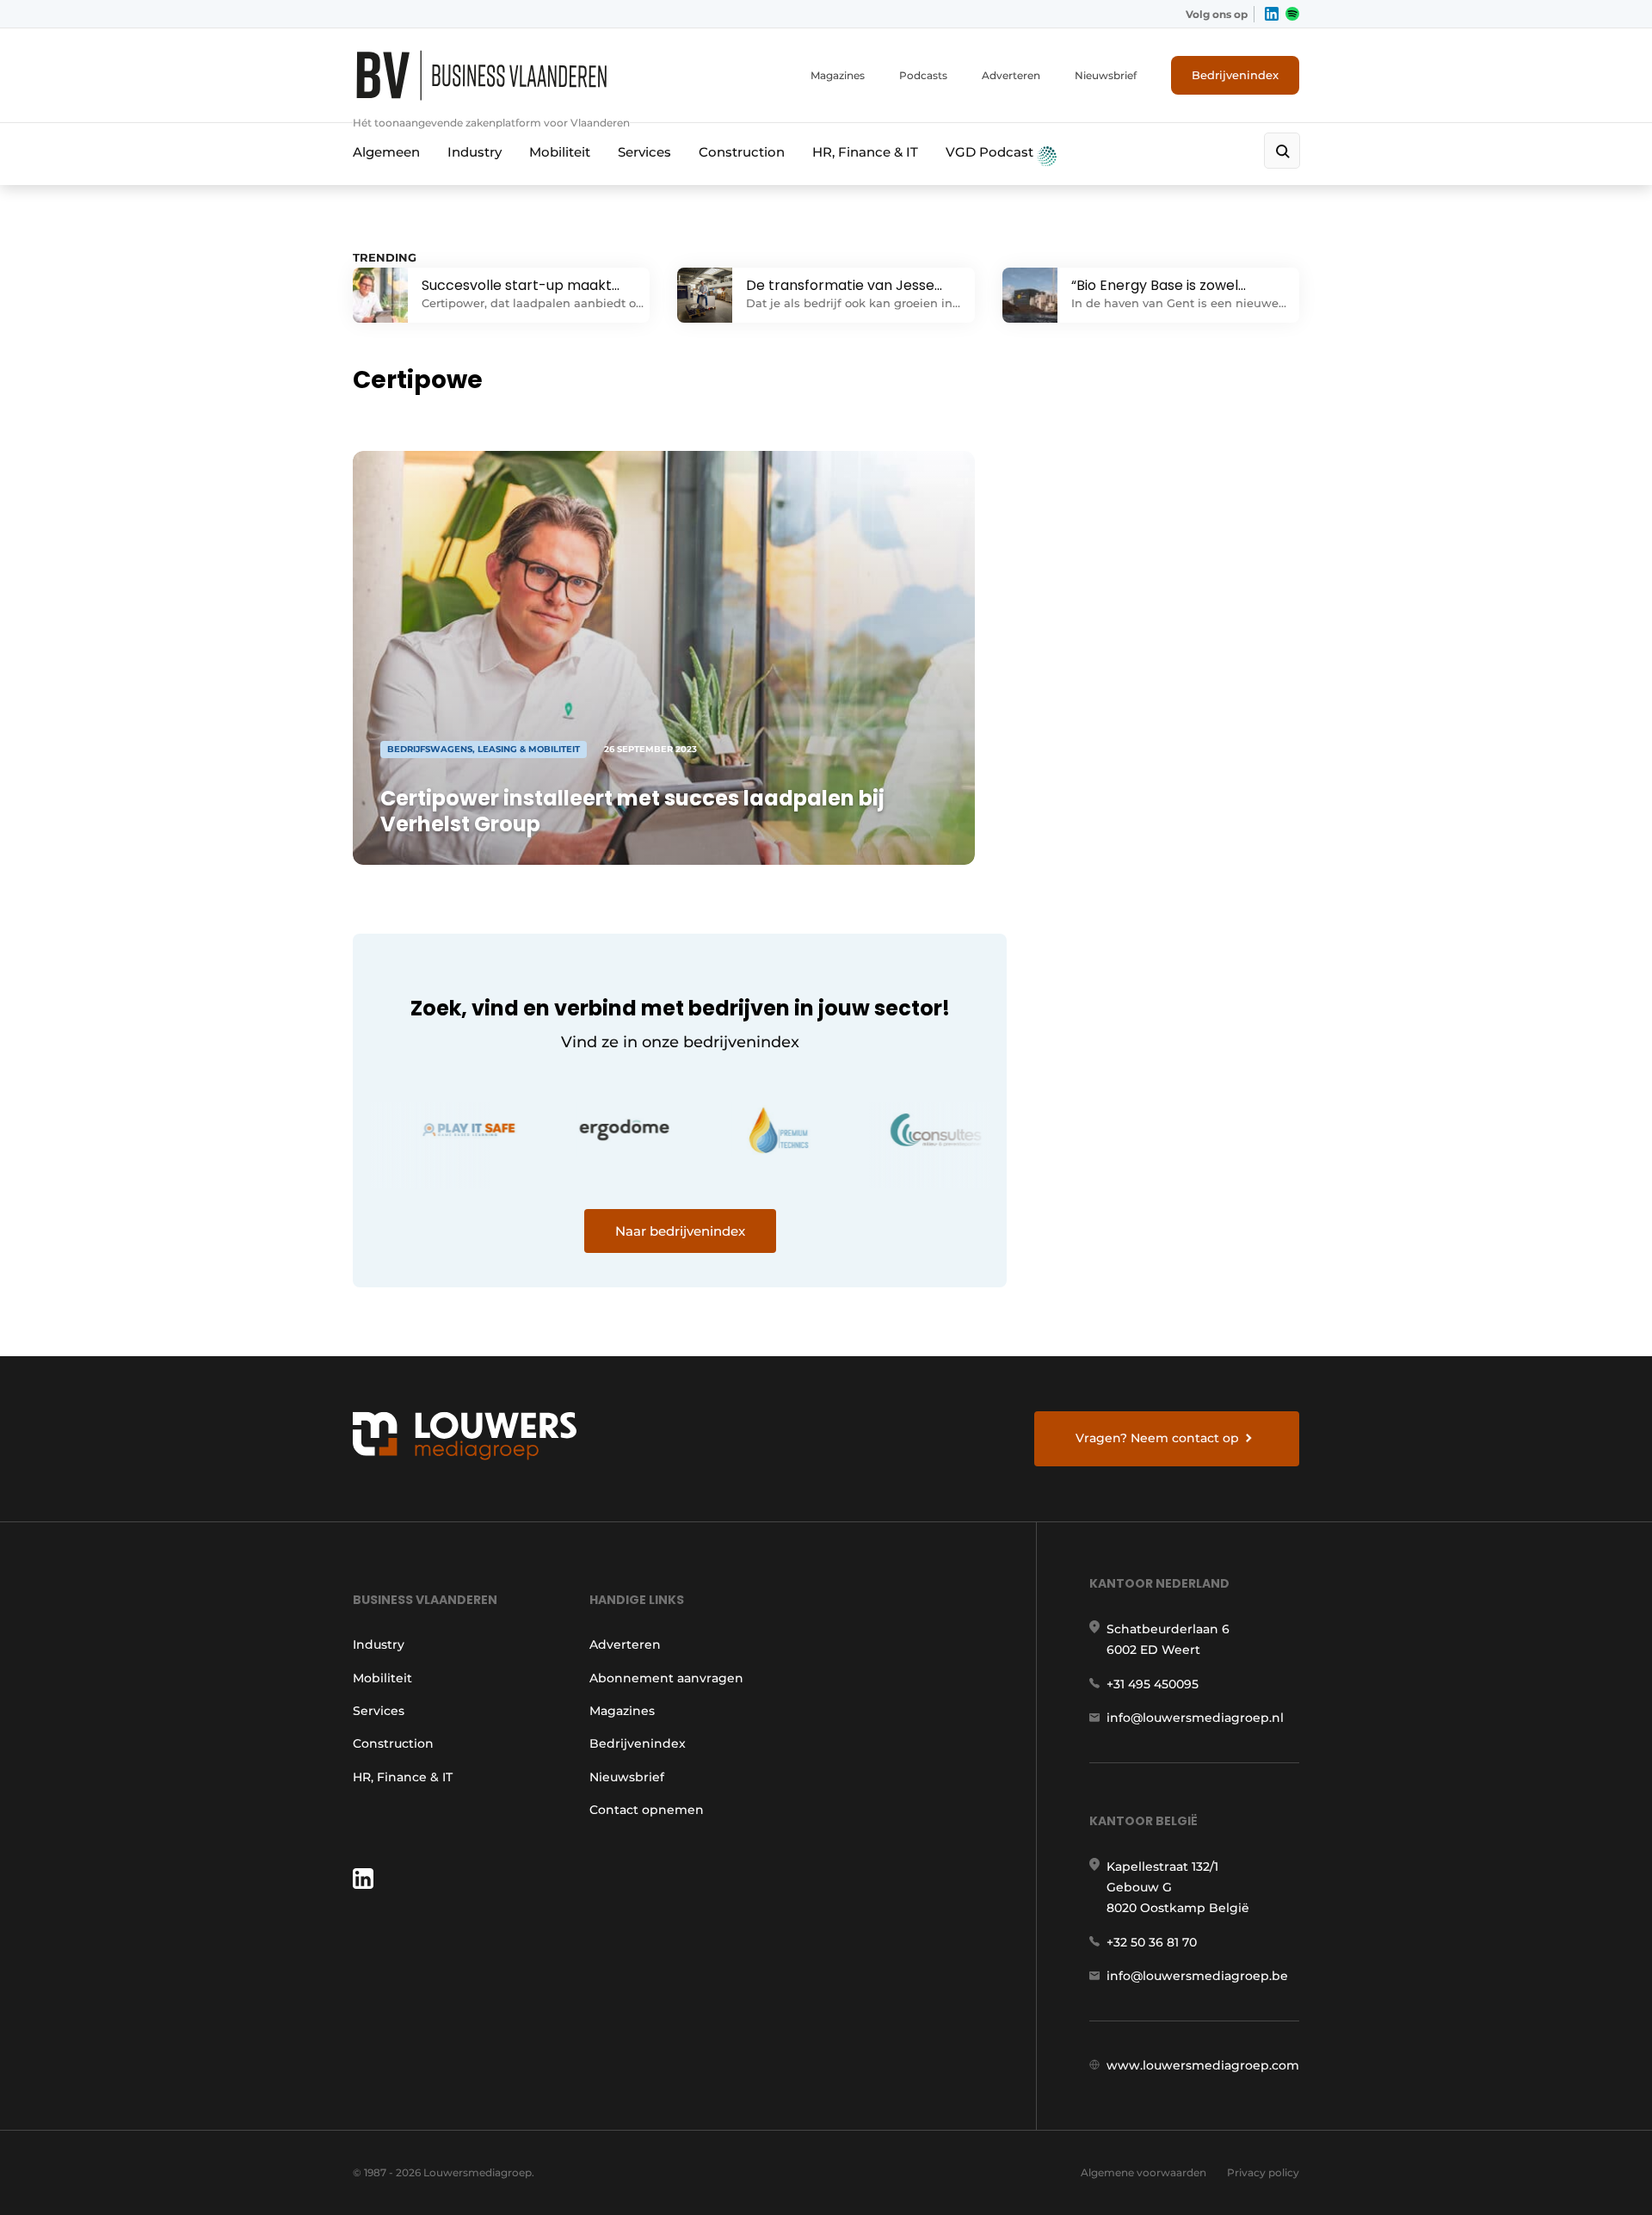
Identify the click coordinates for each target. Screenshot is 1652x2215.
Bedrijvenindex (1235, 75)
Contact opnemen (647, 1810)
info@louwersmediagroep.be (1197, 1976)
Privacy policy (1263, 2172)
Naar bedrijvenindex (680, 1231)
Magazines (838, 75)
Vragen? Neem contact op (1157, 1438)
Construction (742, 152)
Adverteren (1011, 75)
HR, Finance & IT (865, 152)
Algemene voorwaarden (1143, 2172)
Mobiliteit (560, 152)
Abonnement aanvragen (666, 1678)
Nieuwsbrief (1106, 75)
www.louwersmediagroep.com (1203, 2065)
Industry (475, 152)
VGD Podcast (991, 152)
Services (644, 152)
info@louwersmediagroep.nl (1195, 1718)
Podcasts (923, 75)
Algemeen (386, 152)
